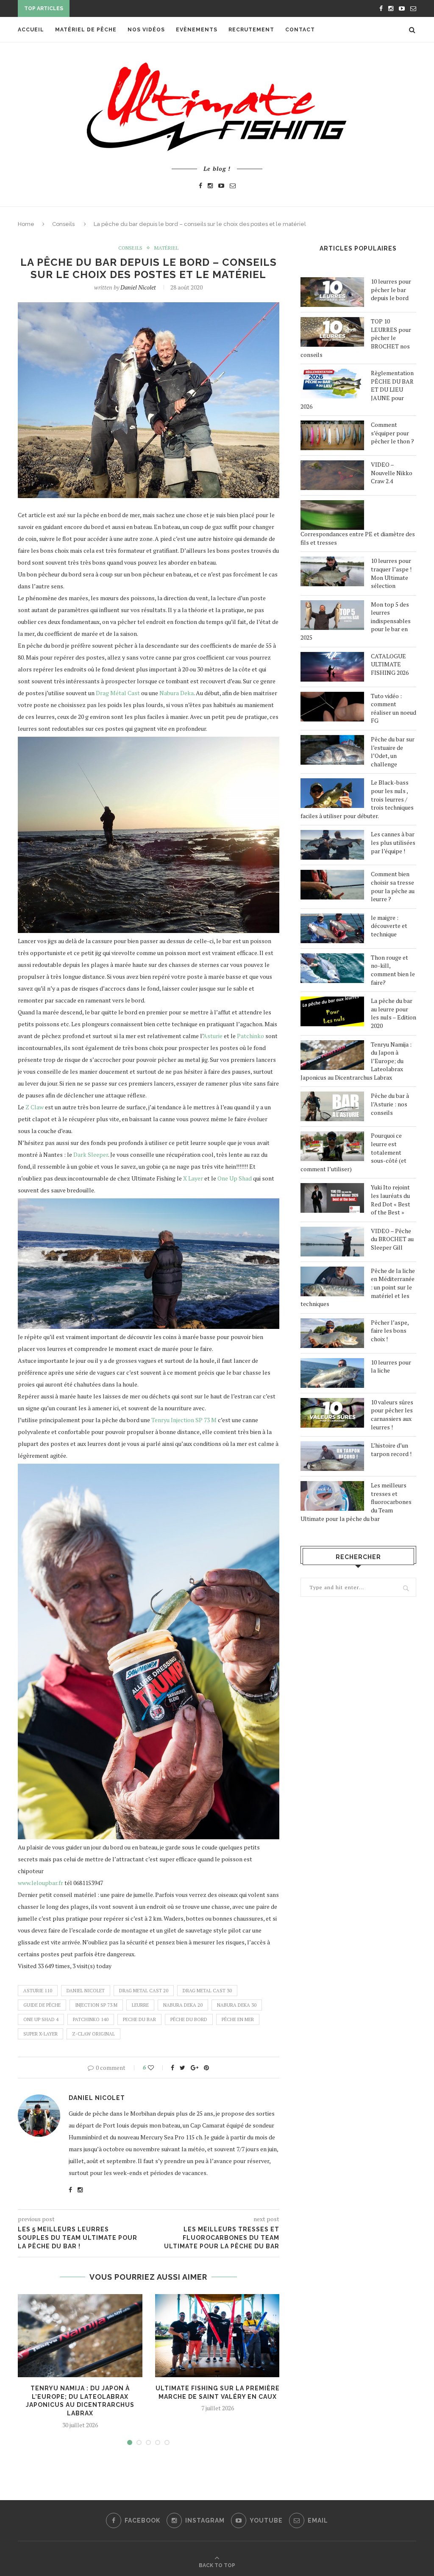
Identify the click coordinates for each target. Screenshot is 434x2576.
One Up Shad (235, 1178)
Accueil (31, 30)
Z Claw (35, 1107)
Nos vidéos (146, 30)
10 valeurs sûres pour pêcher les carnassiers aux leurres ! (392, 1415)
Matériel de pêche (86, 30)
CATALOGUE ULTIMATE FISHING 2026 (390, 664)
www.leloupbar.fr (40, 1883)
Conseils (63, 224)
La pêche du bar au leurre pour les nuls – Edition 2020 (394, 1013)
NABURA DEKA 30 (237, 2005)
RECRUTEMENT (251, 30)
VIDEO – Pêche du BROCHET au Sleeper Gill (392, 1239)
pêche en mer (238, 2019)
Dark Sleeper (91, 1154)
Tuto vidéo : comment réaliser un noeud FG (394, 708)
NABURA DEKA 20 (183, 2005)
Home (26, 224)
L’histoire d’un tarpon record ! (391, 1450)
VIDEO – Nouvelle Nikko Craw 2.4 (392, 473)
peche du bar (139, 2019)
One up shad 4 (41, 2019)
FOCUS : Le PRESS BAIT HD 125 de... (124, 9)
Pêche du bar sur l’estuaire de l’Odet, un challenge (393, 752)
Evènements (197, 30)
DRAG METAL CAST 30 (207, 1991)
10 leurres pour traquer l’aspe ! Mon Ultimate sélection (391, 573)
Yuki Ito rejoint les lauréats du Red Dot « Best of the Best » (391, 1200)
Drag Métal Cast (118, 693)
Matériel (166, 248)
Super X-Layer (40, 2034)
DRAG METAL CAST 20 (144, 1991)
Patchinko (250, 1036)
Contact (300, 30)
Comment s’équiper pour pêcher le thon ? (392, 433)
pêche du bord (189, 2019)
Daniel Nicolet (138, 287)
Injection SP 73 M (96, 2005)
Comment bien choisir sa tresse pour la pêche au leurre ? (393, 886)
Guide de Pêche (42, 2005)
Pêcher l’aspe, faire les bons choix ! (390, 1331)
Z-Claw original (93, 2034)
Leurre (140, 2005)
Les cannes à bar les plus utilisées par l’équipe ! (393, 842)
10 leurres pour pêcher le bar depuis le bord (391, 290)
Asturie (213, 1036)
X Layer (193, 1178)
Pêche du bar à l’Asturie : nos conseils (390, 1104)
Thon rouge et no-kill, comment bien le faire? (393, 970)
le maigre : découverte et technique (389, 926)
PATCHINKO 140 (91, 2019)
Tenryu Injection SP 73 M (184, 1420)
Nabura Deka (177, 693)
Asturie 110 (38, 1991)
